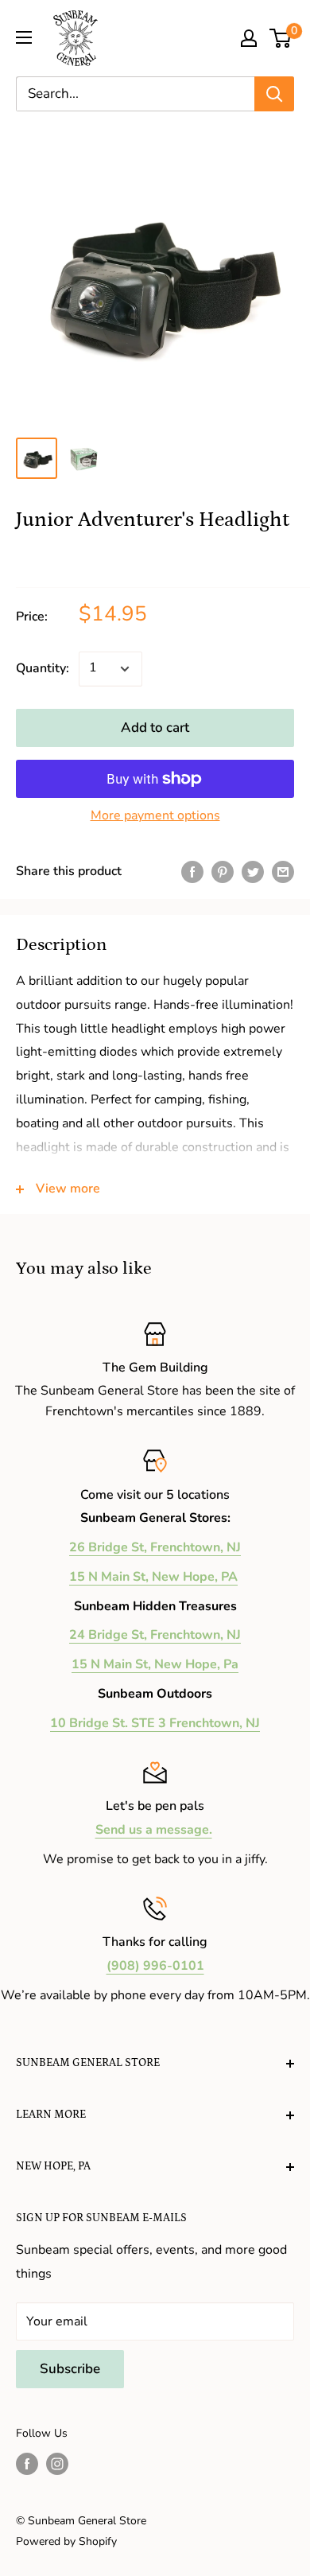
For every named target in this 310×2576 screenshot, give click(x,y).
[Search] (274, 94)
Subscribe (70, 2369)
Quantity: (43, 668)
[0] (281, 38)
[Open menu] (24, 37)
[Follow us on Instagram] (57, 2464)
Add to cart (155, 728)
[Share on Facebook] (192, 872)
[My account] (249, 38)
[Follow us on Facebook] (27, 2464)
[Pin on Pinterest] (223, 872)
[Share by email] (283, 872)
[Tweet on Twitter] (253, 872)
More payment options (155, 815)
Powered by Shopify (66, 2541)
